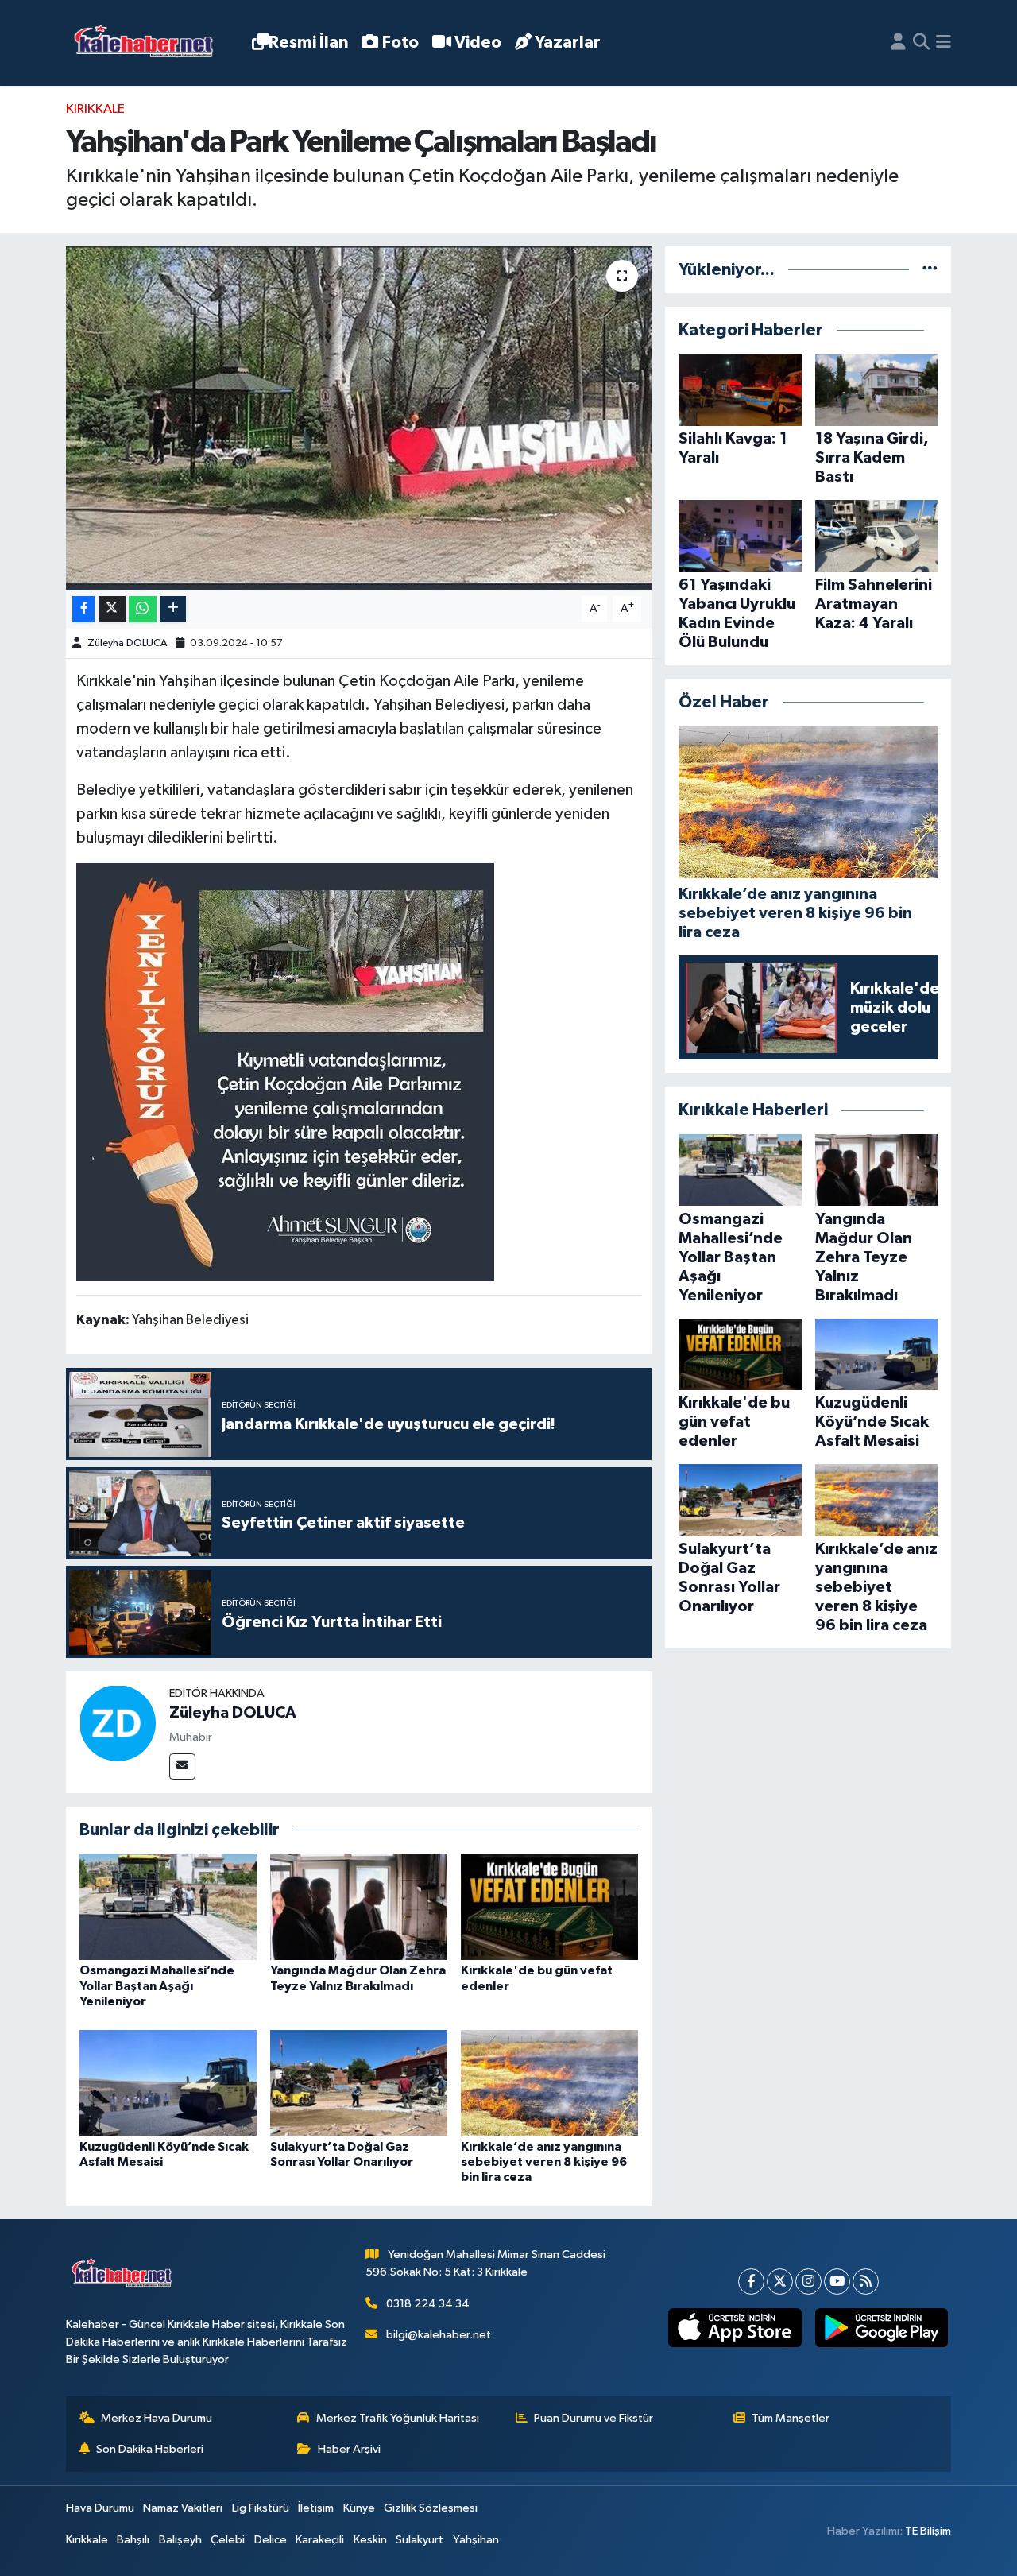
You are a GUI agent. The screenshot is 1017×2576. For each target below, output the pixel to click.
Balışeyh (180, 2540)
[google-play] (881, 2328)
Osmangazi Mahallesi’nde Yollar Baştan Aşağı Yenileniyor (157, 1985)
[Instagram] (808, 2282)
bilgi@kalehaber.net (439, 2335)
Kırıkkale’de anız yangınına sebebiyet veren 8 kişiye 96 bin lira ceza (544, 2162)
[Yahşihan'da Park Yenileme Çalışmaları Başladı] (359, 418)
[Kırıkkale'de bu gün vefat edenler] (549, 1906)
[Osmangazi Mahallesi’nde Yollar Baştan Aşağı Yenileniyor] (168, 1906)
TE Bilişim (928, 2531)
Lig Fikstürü (261, 2508)
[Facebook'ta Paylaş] (83, 609)
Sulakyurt (420, 2540)
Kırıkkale (95, 109)
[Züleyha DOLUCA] (118, 1723)
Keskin (370, 2540)
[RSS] (866, 2282)
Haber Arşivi (349, 2449)
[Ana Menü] (944, 43)
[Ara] (921, 43)
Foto (400, 43)
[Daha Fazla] (173, 609)
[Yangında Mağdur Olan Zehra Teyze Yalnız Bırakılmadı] (359, 1906)
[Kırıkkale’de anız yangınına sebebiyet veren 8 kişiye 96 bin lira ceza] (549, 2082)
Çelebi (228, 2540)
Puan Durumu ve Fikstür (594, 2418)
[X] (780, 2282)
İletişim (316, 2508)
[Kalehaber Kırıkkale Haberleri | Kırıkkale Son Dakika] (149, 43)
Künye (359, 2508)
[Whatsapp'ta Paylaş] (143, 609)
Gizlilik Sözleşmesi (431, 2508)
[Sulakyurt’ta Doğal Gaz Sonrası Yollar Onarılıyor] (359, 2082)
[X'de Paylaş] (112, 609)
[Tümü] (930, 270)
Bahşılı (133, 2540)
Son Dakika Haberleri (150, 2449)
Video (478, 43)
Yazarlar (568, 43)
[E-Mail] (182, 1766)
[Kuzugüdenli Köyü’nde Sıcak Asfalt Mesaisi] (168, 2082)
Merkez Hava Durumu (157, 2418)
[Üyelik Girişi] (898, 43)
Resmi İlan (308, 43)
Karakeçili (320, 2540)
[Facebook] (751, 2282)
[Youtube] (837, 2282)
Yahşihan (476, 2540)
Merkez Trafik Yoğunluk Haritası (398, 2418)
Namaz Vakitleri (183, 2508)
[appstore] (735, 2328)
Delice (271, 2540)
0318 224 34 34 (428, 2304)
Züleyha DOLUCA (127, 643)
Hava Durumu (100, 2508)
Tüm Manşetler (791, 2418)
